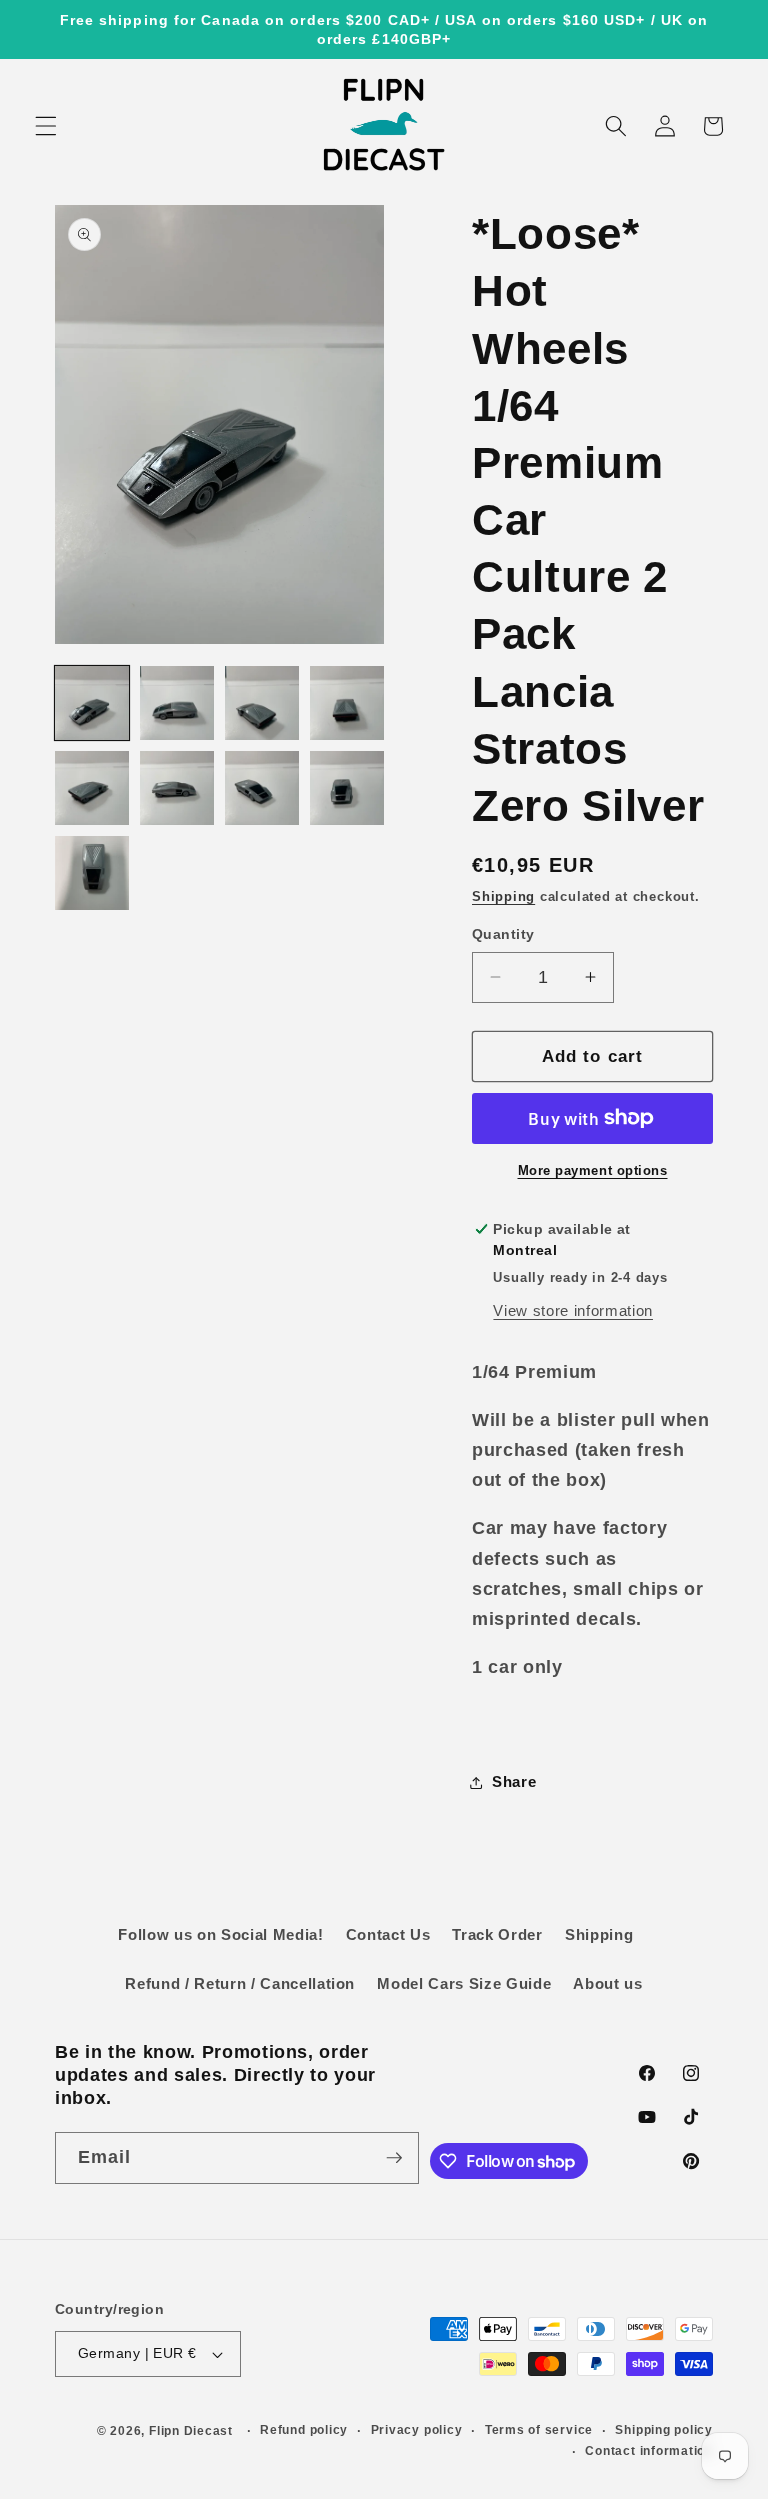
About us (607, 1983)
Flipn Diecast (191, 2431)
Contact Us (388, 1934)
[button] (46, 126)
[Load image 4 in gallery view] (347, 703)
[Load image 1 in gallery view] (92, 703)
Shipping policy (664, 2430)
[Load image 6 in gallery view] (177, 788)
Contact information (649, 2451)
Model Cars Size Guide (464, 1983)
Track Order (497, 1934)
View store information (573, 1310)
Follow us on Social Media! (220, 1934)
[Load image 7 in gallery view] (262, 788)
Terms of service (539, 2430)
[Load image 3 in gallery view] (262, 703)
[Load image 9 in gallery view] (92, 873)
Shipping (503, 896)
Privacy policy (417, 2430)
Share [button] (514, 1781)
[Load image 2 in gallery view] (177, 703)
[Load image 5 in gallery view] (92, 788)
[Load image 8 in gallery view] (347, 788)
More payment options (593, 1170)
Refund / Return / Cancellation (240, 1983)
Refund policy (304, 2430)
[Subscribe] (394, 2158)
